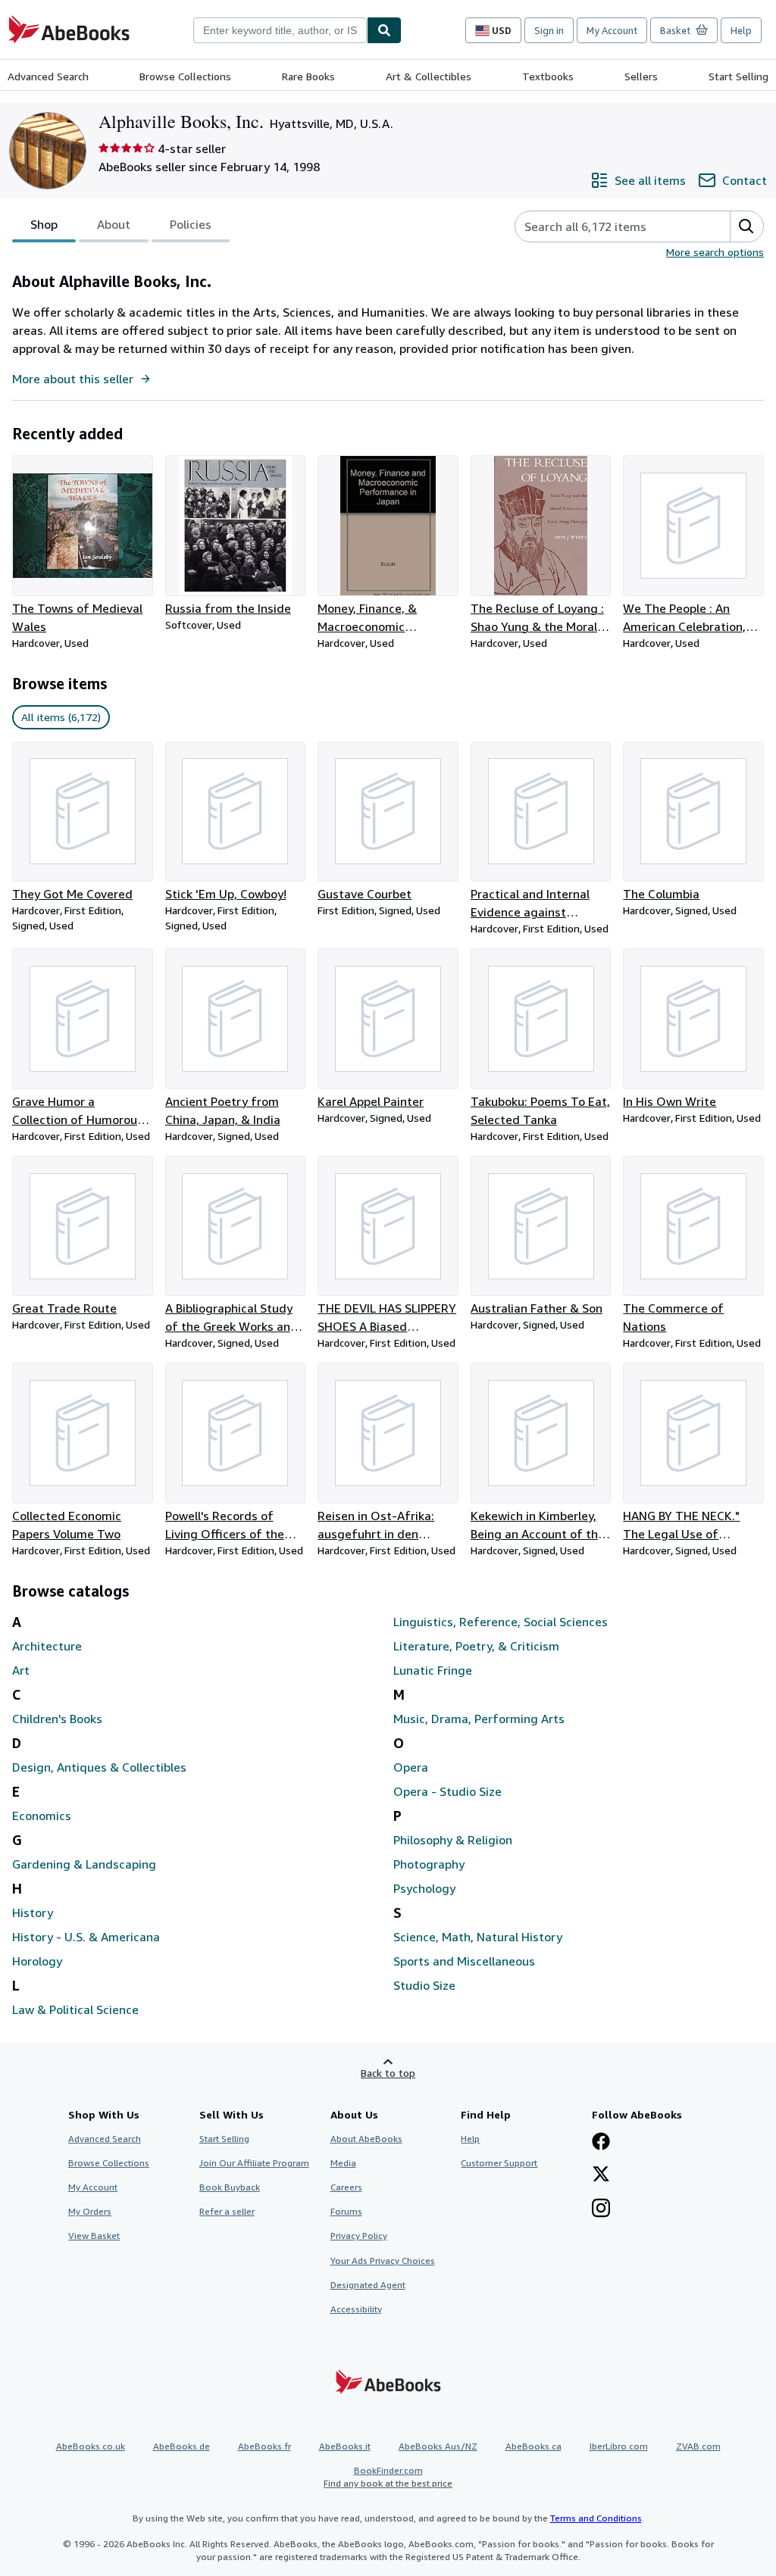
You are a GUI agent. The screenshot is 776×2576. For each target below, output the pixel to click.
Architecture (47, 1646)
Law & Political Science (75, 2009)
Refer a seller (227, 2211)
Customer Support (499, 2163)
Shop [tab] (44, 224)
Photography (429, 1864)
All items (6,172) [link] (61, 717)
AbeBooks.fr (264, 2446)
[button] (746, 226)
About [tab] (114, 224)
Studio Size (424, 1985)
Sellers (641, 76)
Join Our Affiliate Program (254, 2163)
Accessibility (356, 2309)
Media (343, 2163)
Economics (42, 1816)
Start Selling (738, 76)
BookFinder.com (388, 2477)
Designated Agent (368, 2285)
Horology (37, 1961)
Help (741, 30)
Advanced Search (48, 76)
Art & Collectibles (429, 76)
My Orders (90, 2211)
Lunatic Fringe (433, 1670)
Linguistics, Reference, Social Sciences (501, 1622)
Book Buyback (230, 2187)
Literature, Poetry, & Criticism (476, 1646)
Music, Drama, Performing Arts (479, 1719)
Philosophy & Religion (453, 1840)
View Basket (94, 2236)
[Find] (384, 30)
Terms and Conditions (596, 2518)
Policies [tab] (191, 224)
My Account (612, 30)
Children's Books (57, 1719)
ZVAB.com (698, 2446)
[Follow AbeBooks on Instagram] (601, 2209)
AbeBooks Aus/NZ (438, 2446)
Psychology (424, 1888)
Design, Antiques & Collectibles (99, 1767)
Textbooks (548, 76)
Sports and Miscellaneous (464, 1961)
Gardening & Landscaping (84, 1864)
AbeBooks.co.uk (91, 2446)
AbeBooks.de (181, 2446)
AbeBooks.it (345, 2446)
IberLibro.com (619, 2446)
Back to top (388, 2073)
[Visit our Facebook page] (601, 2143)
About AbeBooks (366, 2139)
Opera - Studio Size (447, 1791)
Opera (411, 1767)
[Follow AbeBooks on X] (601, 2175)
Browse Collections (185, 76)
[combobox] (280, 30)
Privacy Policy (359, 2236)
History (33, 1912)
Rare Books (308, 76)
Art (21, 1670)
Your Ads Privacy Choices (383, 2261)
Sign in (549, 30)
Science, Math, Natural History (478, 1937)
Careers (346, 2187)
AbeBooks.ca (533, 2446)
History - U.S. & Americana (86, 1937)
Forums (346, 2211)
